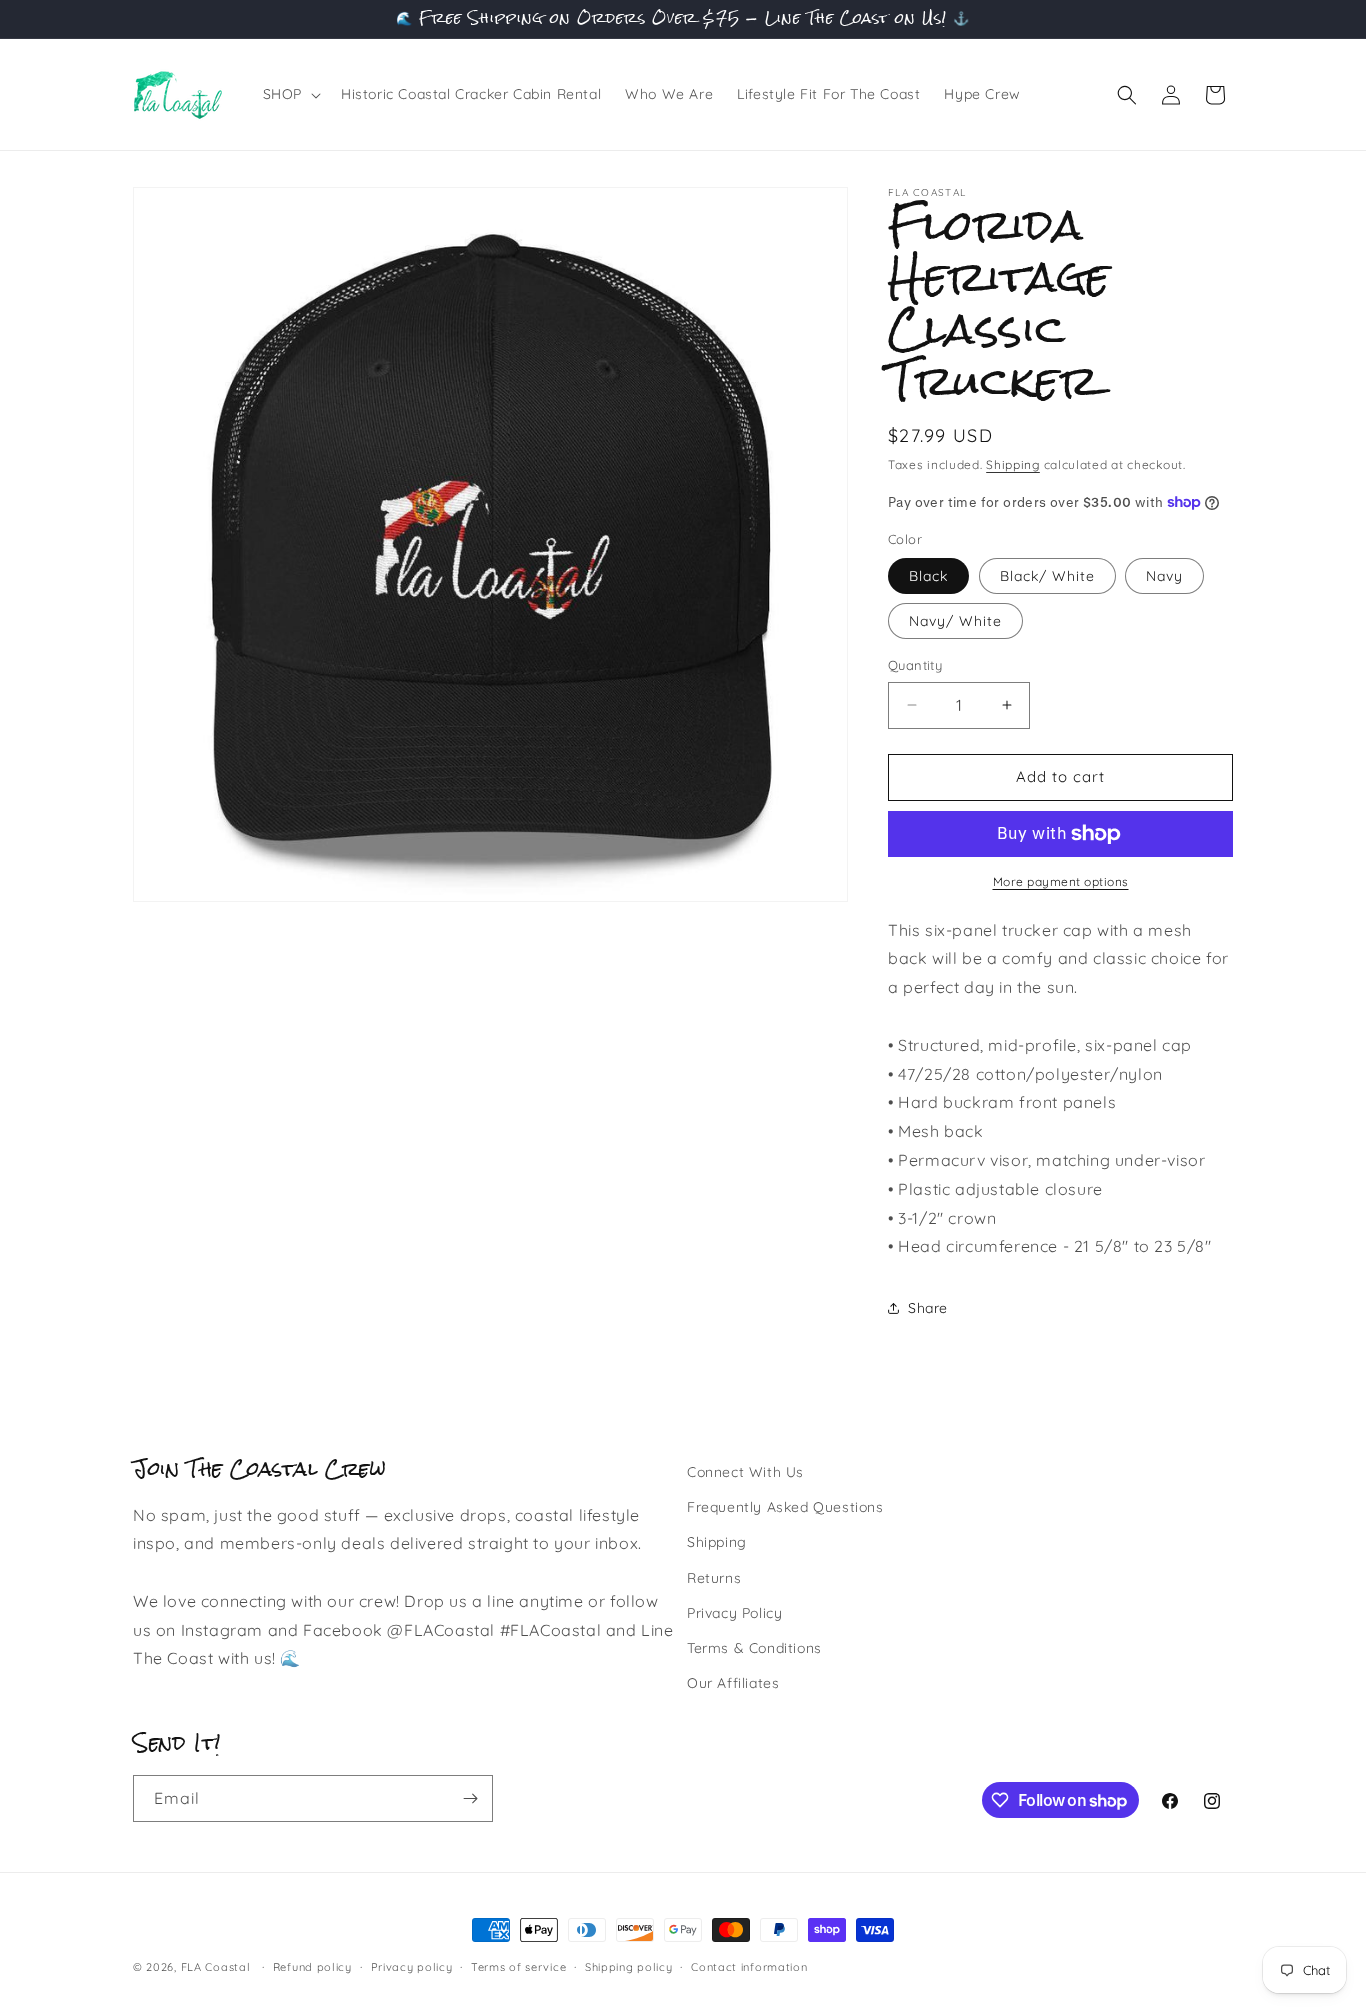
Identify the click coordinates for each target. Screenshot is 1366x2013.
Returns (714, 1578)
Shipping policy (629, 1967)
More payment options (1061, 881)
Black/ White (1047, 576)
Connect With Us (745, 1472)
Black (928, 576)
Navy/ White (955, 621)
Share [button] (928, 1308)
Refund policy (312, 1967)
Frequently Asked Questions (785, 1507)
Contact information (749, 1967)
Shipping (1013, 464)
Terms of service (518, 1967)
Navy (1164, 576)
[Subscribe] (470, 1798)
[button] (290, 94)
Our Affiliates (733, 1683)
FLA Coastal (216, 1967)
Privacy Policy (734, 1613)
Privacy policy (412, 1967)
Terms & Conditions (754, 1648)
